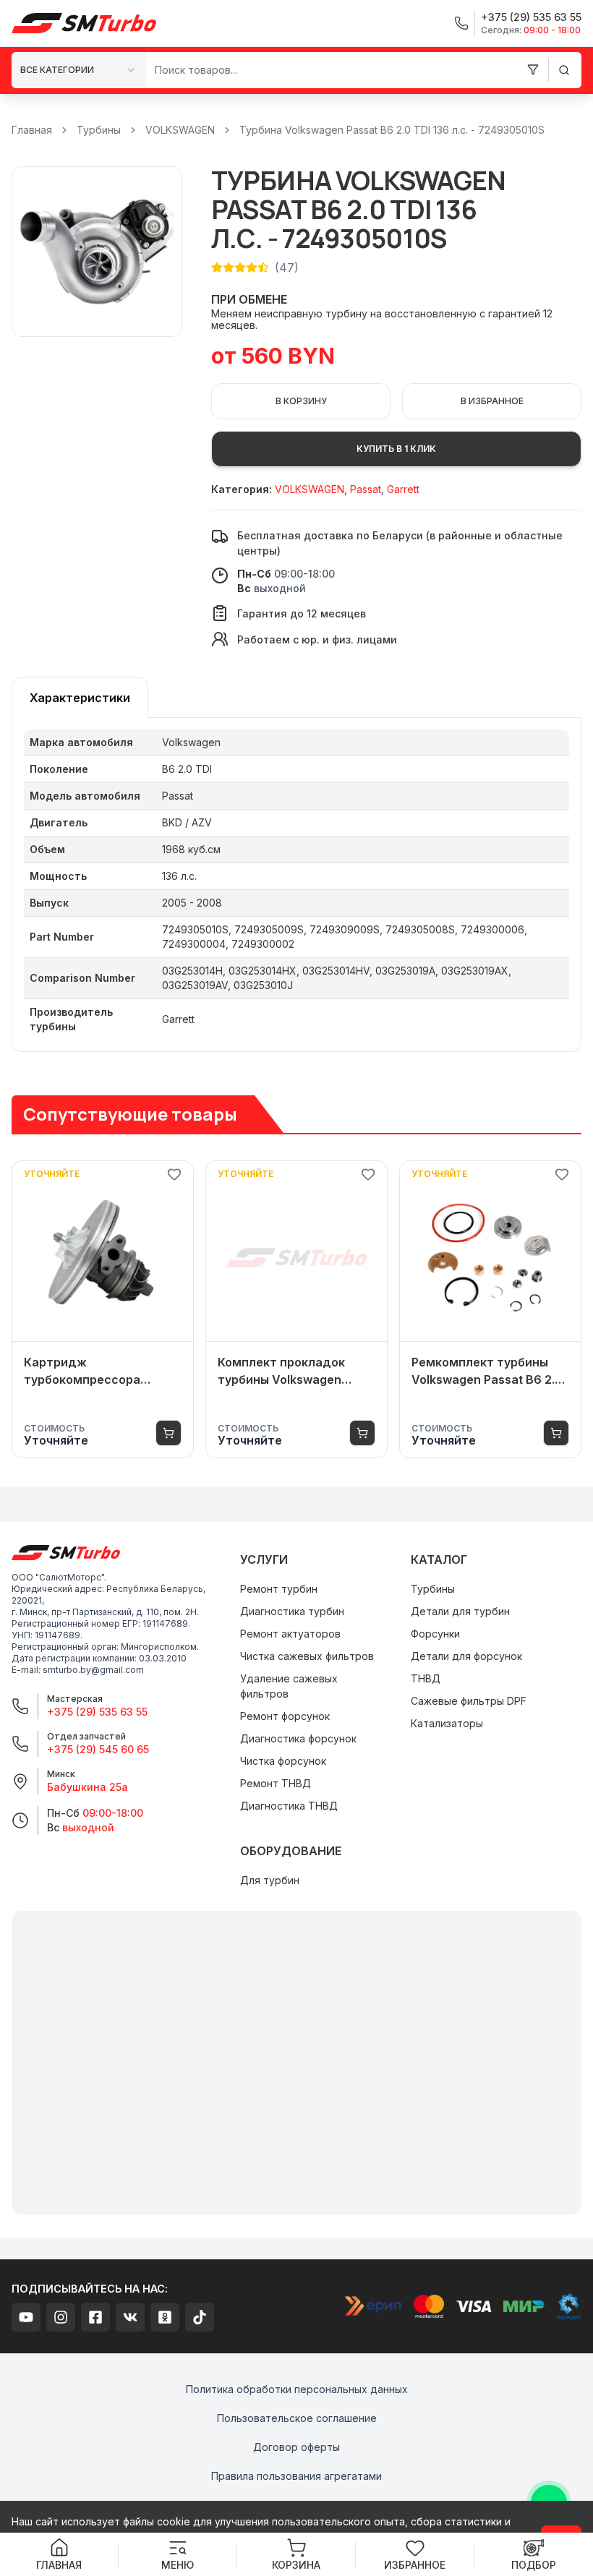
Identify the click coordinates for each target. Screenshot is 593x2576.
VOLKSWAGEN (180, 130)
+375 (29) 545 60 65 (98, 1749)
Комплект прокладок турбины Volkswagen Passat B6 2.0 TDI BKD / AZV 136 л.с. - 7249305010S (286, 1372)
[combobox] (79, 70)
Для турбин (270, 1880)
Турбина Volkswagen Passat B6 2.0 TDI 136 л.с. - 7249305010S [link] (392, 130)
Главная (32, 130)
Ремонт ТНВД (276, 1783)
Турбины (99, 130)
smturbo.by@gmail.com (93, 1670)
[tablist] (80, 697)
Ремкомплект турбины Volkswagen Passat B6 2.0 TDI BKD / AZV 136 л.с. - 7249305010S (487, 1372)
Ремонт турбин (279, 1589)
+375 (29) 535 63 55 (97, 1712)
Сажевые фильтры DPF (469, 1701)
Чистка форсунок (283, 1761)
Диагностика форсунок (298, 1738)
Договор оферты (296, 2447)
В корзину (301, 401)
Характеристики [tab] (80, 698)
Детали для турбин (460, 1611)
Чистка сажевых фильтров (307, 1656)
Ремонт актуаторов (290, 1634)
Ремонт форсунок (285, 1716)
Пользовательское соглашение (297, 2418)
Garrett (403, 489)
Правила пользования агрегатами (296, 2476)
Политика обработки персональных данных (297, 2389)
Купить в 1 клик (396, 449)
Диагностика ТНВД (289, 1806)
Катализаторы (447, 1723)
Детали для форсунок (466, 1656)
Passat (366, 489)
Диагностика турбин (292, 1611)
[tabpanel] (296, 885)
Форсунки (435, 1634)
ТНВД (426, 1678)
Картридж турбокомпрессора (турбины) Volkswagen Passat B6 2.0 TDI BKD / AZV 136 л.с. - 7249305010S (92, 1372)
